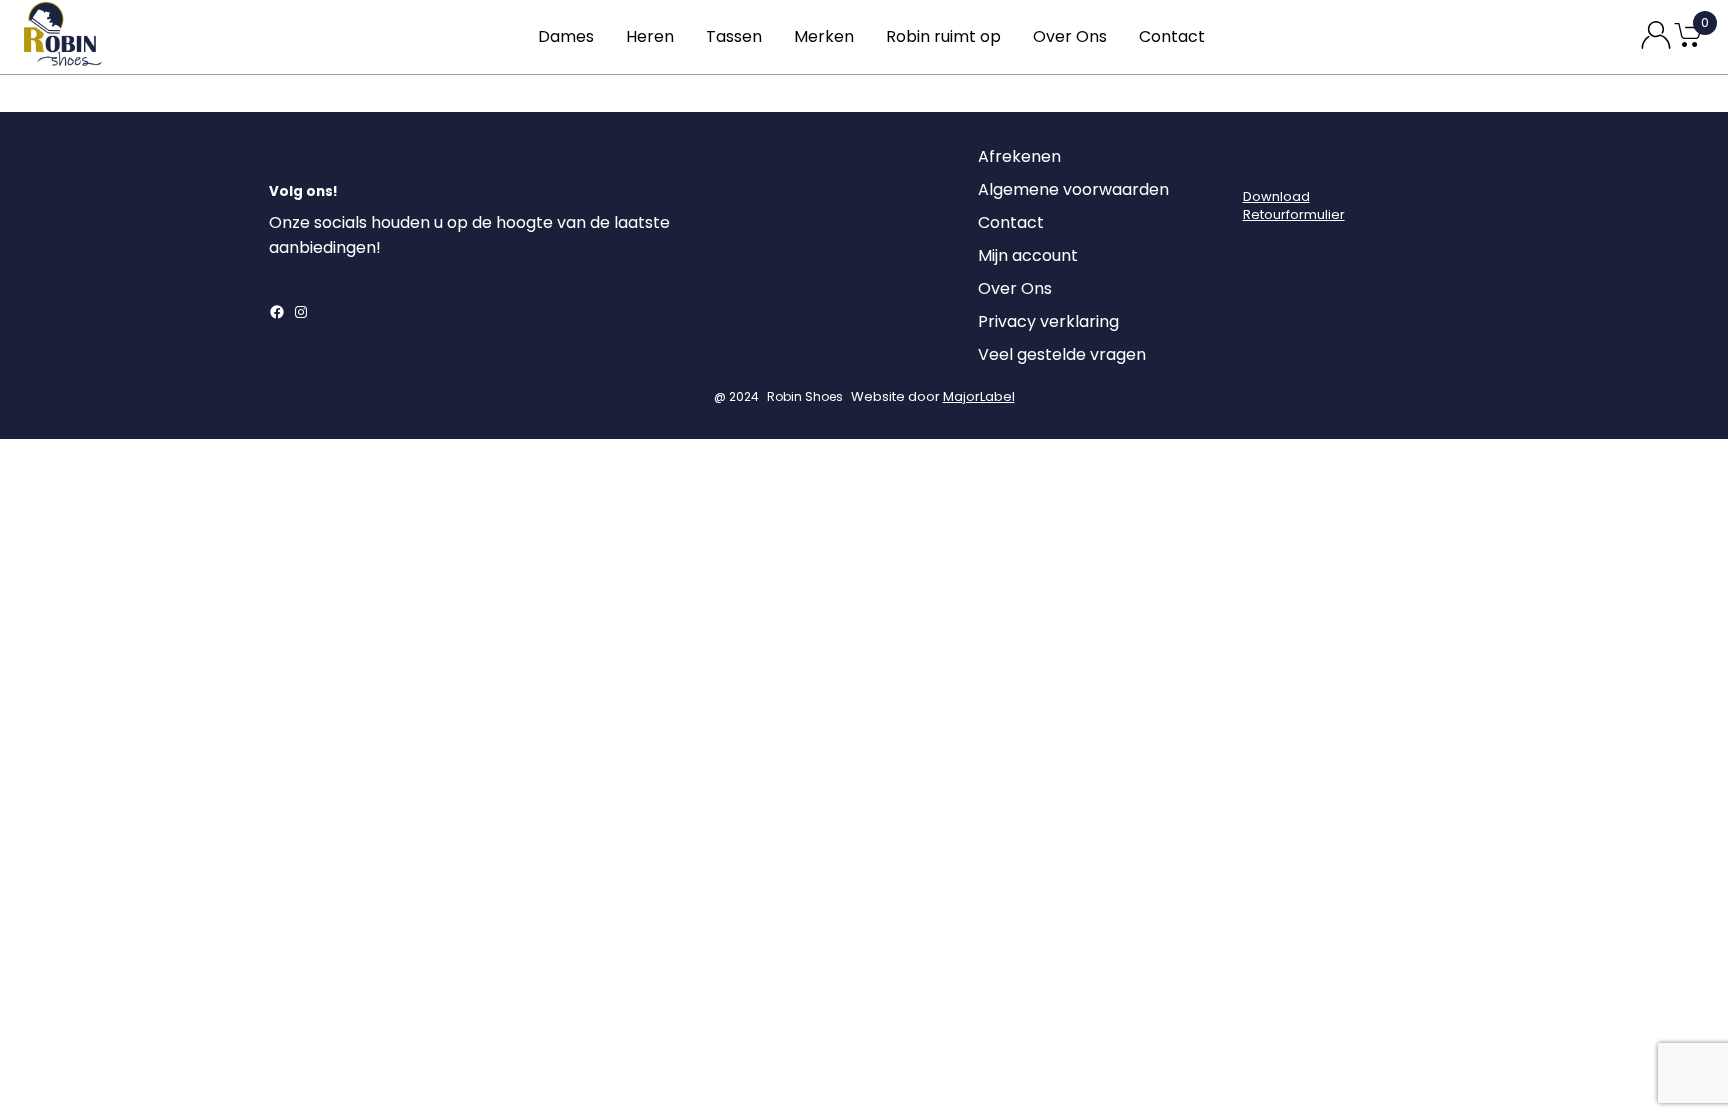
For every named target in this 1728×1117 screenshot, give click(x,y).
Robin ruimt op (943, 36)
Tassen (734, 36)
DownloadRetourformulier (1294, 205)
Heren (650, 36)
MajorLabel (979, 396)
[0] (1688, 45)
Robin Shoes (805, 396)
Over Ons (1070, 36)
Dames (566, 36)
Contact (1172, 36)
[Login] (1261, 162)
